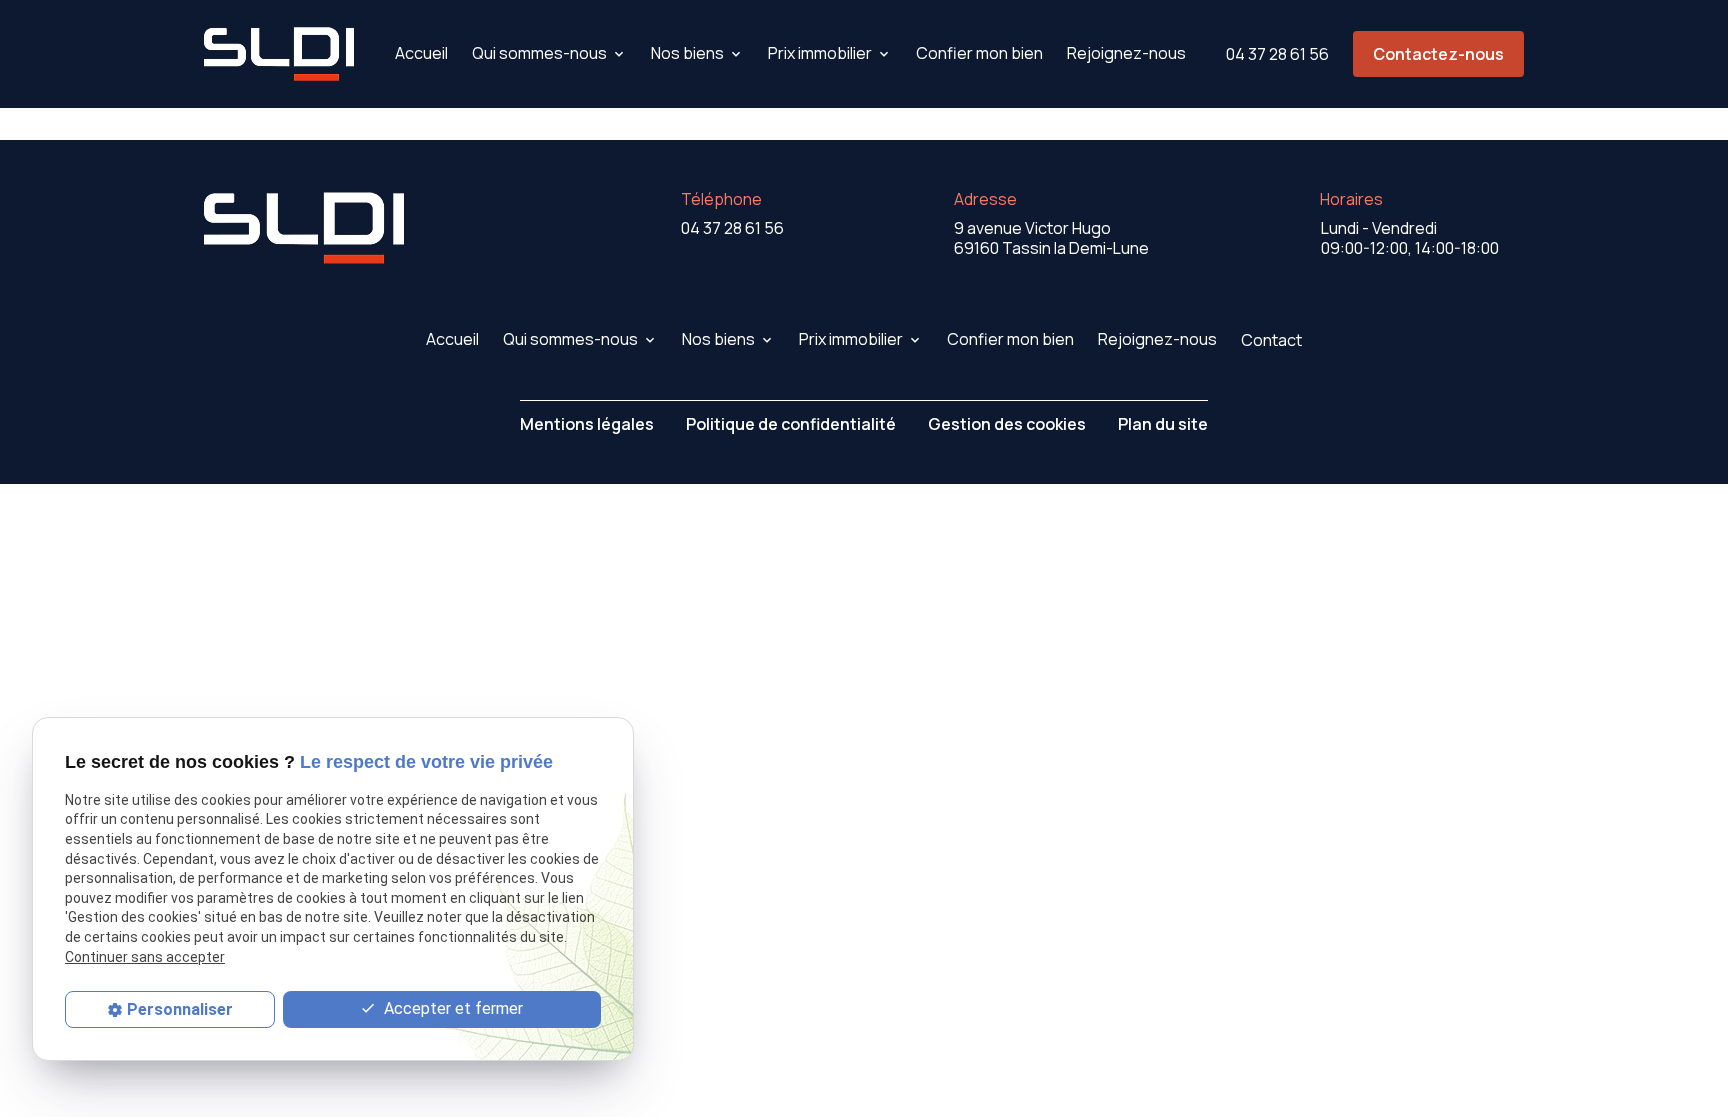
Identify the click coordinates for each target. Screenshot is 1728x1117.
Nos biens (687, 53)
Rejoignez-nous (1126, 53)
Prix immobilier (820, 53)
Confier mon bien (979, 53)
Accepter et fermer (451, 1008)
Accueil (421, 53)
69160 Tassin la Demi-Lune (1051, 238)
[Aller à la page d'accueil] (279, 54)
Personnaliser (180, 1009)
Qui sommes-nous (539, 53)
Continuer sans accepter (145, 957)
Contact (1271, 340)
